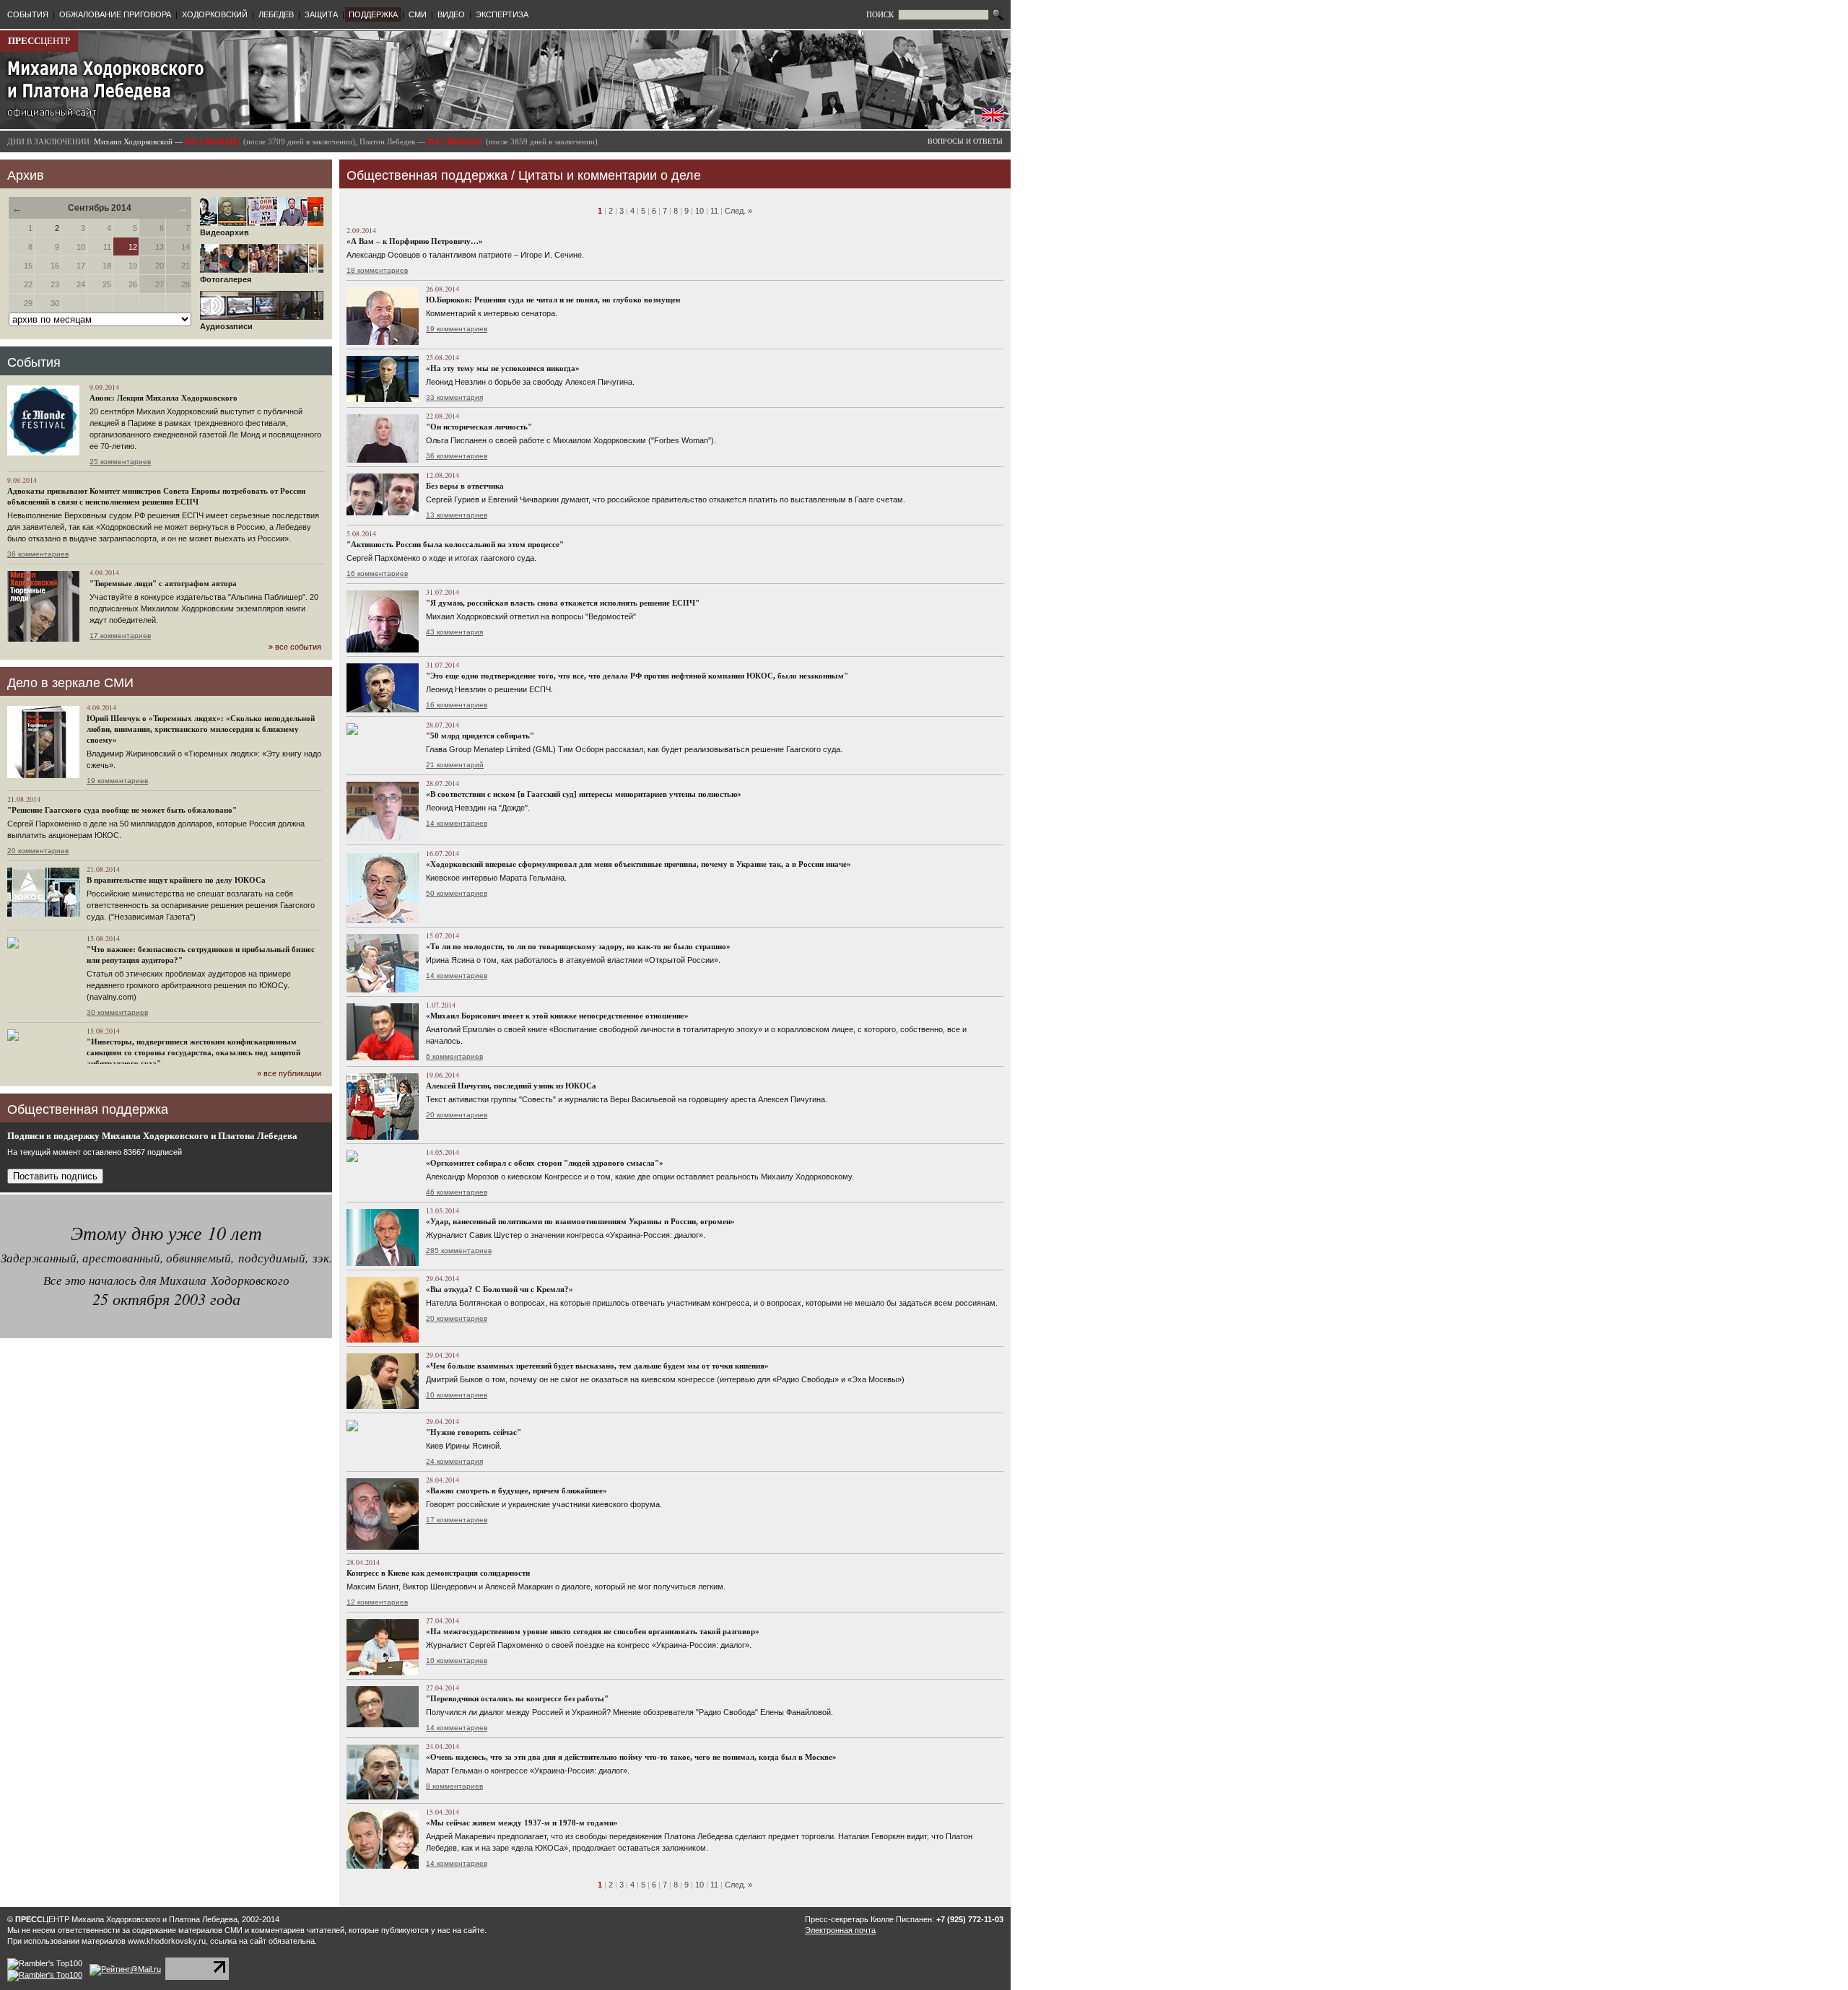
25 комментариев (120, 462)
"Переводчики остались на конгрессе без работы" (517, 1698)
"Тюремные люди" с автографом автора (163, 583)
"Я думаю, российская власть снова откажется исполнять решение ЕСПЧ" (563, 603)
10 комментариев (457, 1395)
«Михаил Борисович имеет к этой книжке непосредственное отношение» (557, 1016)
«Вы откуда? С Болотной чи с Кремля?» (500, 1289)
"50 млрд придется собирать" (480, 736)
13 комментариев (457, 515)
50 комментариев (457, 893)
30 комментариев (117, 1012)
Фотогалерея (226, 279)
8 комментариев (454, 1786)
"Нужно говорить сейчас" (474, 1432)
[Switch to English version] (993, 119)
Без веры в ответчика (465, 486)
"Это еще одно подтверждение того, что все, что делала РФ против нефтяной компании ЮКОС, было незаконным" (637, 676)
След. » (738, 211)
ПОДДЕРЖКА (373, 14)
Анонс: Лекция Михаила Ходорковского (164, 398)
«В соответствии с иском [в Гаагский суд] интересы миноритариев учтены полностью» (584, 794)
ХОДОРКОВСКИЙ (215, 14)
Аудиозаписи (226, 326)
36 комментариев (38, 554)
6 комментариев (454, 1056)
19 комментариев (117, 781)
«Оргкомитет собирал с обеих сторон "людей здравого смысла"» (545, 1163)
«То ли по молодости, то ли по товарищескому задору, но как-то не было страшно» (578, 946)
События (34, 362)
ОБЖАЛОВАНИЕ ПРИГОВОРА (115, 14)
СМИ (418, 14)
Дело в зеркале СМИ (70, 683)
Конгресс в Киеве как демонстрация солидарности (438, 1573)
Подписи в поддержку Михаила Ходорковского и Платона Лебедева (152, 1136)
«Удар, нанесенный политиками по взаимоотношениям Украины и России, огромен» (580, 1221)
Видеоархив (225, 232)
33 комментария (454, 397)
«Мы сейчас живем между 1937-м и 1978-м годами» (522, 1823)
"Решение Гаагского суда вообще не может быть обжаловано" (122, 810)
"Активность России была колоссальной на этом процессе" (455, 544)
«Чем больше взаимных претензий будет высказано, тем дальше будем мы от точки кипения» (597, 1366)
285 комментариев (459, 1251)
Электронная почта (840, 1930)
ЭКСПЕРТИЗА (502, 14)
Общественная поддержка (427, 175)
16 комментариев (377, 573)
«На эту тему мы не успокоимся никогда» (503, 368)
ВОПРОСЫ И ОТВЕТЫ (965, 141)
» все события (295, 647)
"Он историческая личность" (479, 427)
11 (714, 211)
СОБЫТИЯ (28, 14)
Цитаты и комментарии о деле (610, 175)
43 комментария (454, 632)
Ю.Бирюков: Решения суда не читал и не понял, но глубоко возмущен (553, 300)
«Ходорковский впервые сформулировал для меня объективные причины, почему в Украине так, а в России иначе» (638, 864)
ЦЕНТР (39, 41)
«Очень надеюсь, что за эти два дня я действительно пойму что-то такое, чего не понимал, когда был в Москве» (631, 1757)
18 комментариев (377, 270)
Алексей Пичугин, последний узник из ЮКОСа (511, 1086)
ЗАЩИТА (321, 14)
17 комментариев (120, 636)
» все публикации (289, 1073)
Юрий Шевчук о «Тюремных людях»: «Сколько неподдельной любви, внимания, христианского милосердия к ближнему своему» (201, 729)
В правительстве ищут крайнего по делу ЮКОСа (176, 880)
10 (699, 211)
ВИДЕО (451, 14)
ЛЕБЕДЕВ (276, 14)
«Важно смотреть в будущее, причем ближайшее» (517, 1491)
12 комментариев (377, 1602)
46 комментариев (457, 1192)
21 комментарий (455, 765)
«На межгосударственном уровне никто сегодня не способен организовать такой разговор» (593, 1631)
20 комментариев (38, 851)
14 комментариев (457, 823)
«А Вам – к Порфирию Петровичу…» (415, 241)
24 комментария (454, 1461)
